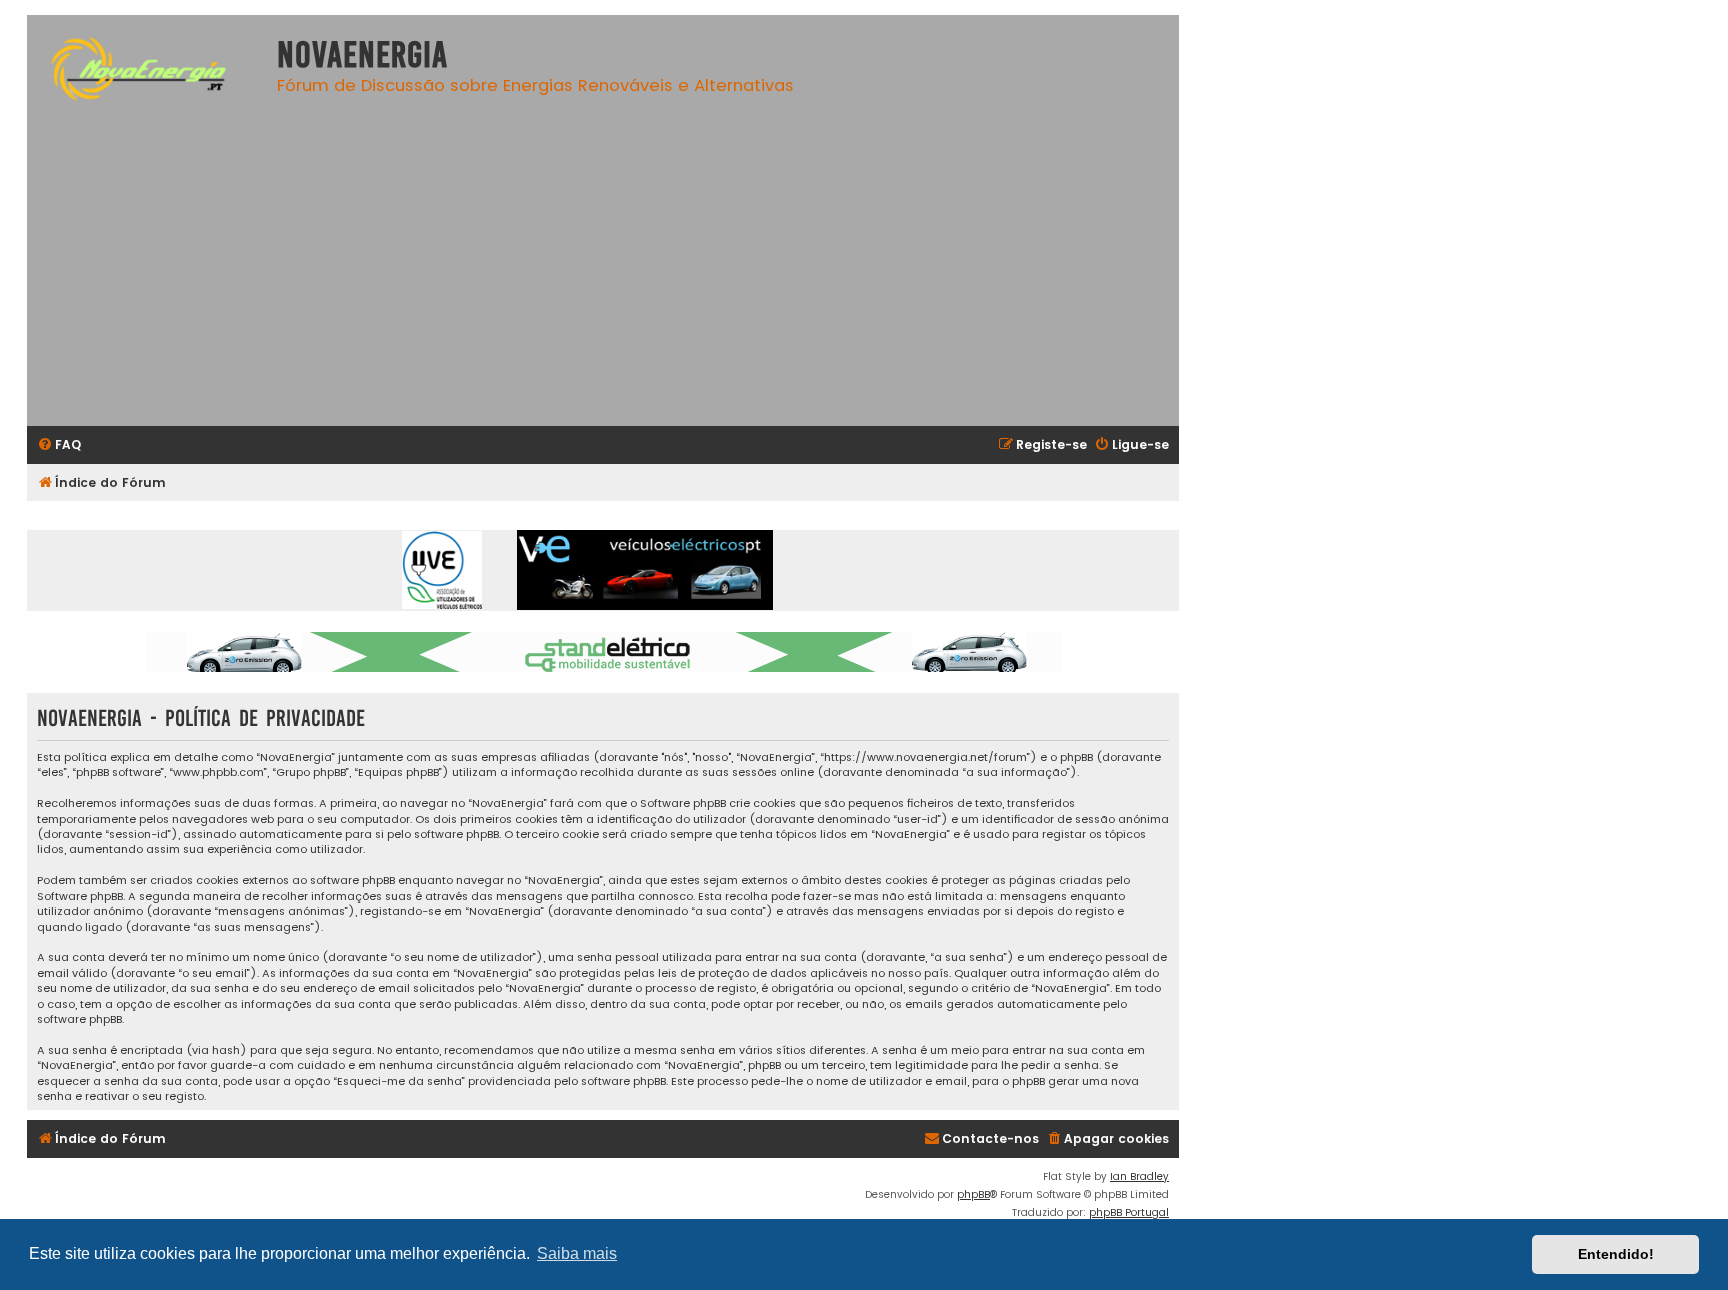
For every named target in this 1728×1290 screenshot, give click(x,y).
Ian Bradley (1139, 1176)
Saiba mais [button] (577, 1253)
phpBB (973, 1194)
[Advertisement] (632, 271)
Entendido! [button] (1616, 1254)
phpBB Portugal (1129, 1212)
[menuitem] (59, 445)
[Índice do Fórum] (147, 71)
